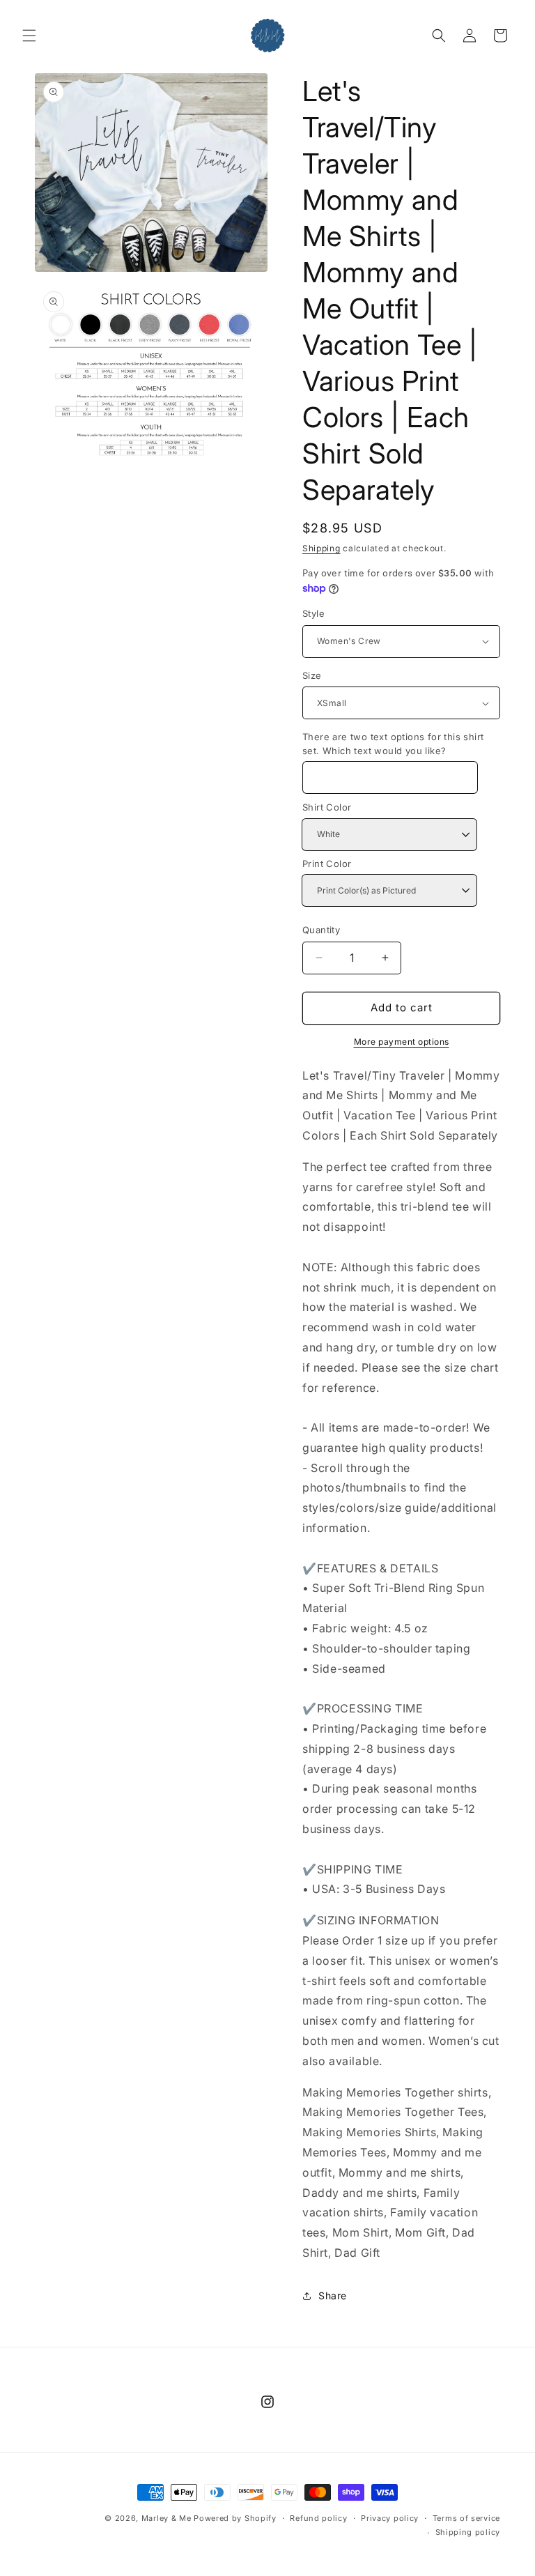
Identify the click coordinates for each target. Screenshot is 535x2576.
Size (312, 675)
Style (313, 613)
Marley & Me (166, 2518)
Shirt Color (327, 807)
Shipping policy (468, 2532)
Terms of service (466, 2518)
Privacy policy (390, 2518)
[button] (29, 36)
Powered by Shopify (235, 2518)
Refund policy (318, 2518)
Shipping (321, 548)
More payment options (402, 1042)
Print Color (327, 864)
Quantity (321, 930)
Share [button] (333, 2295)
